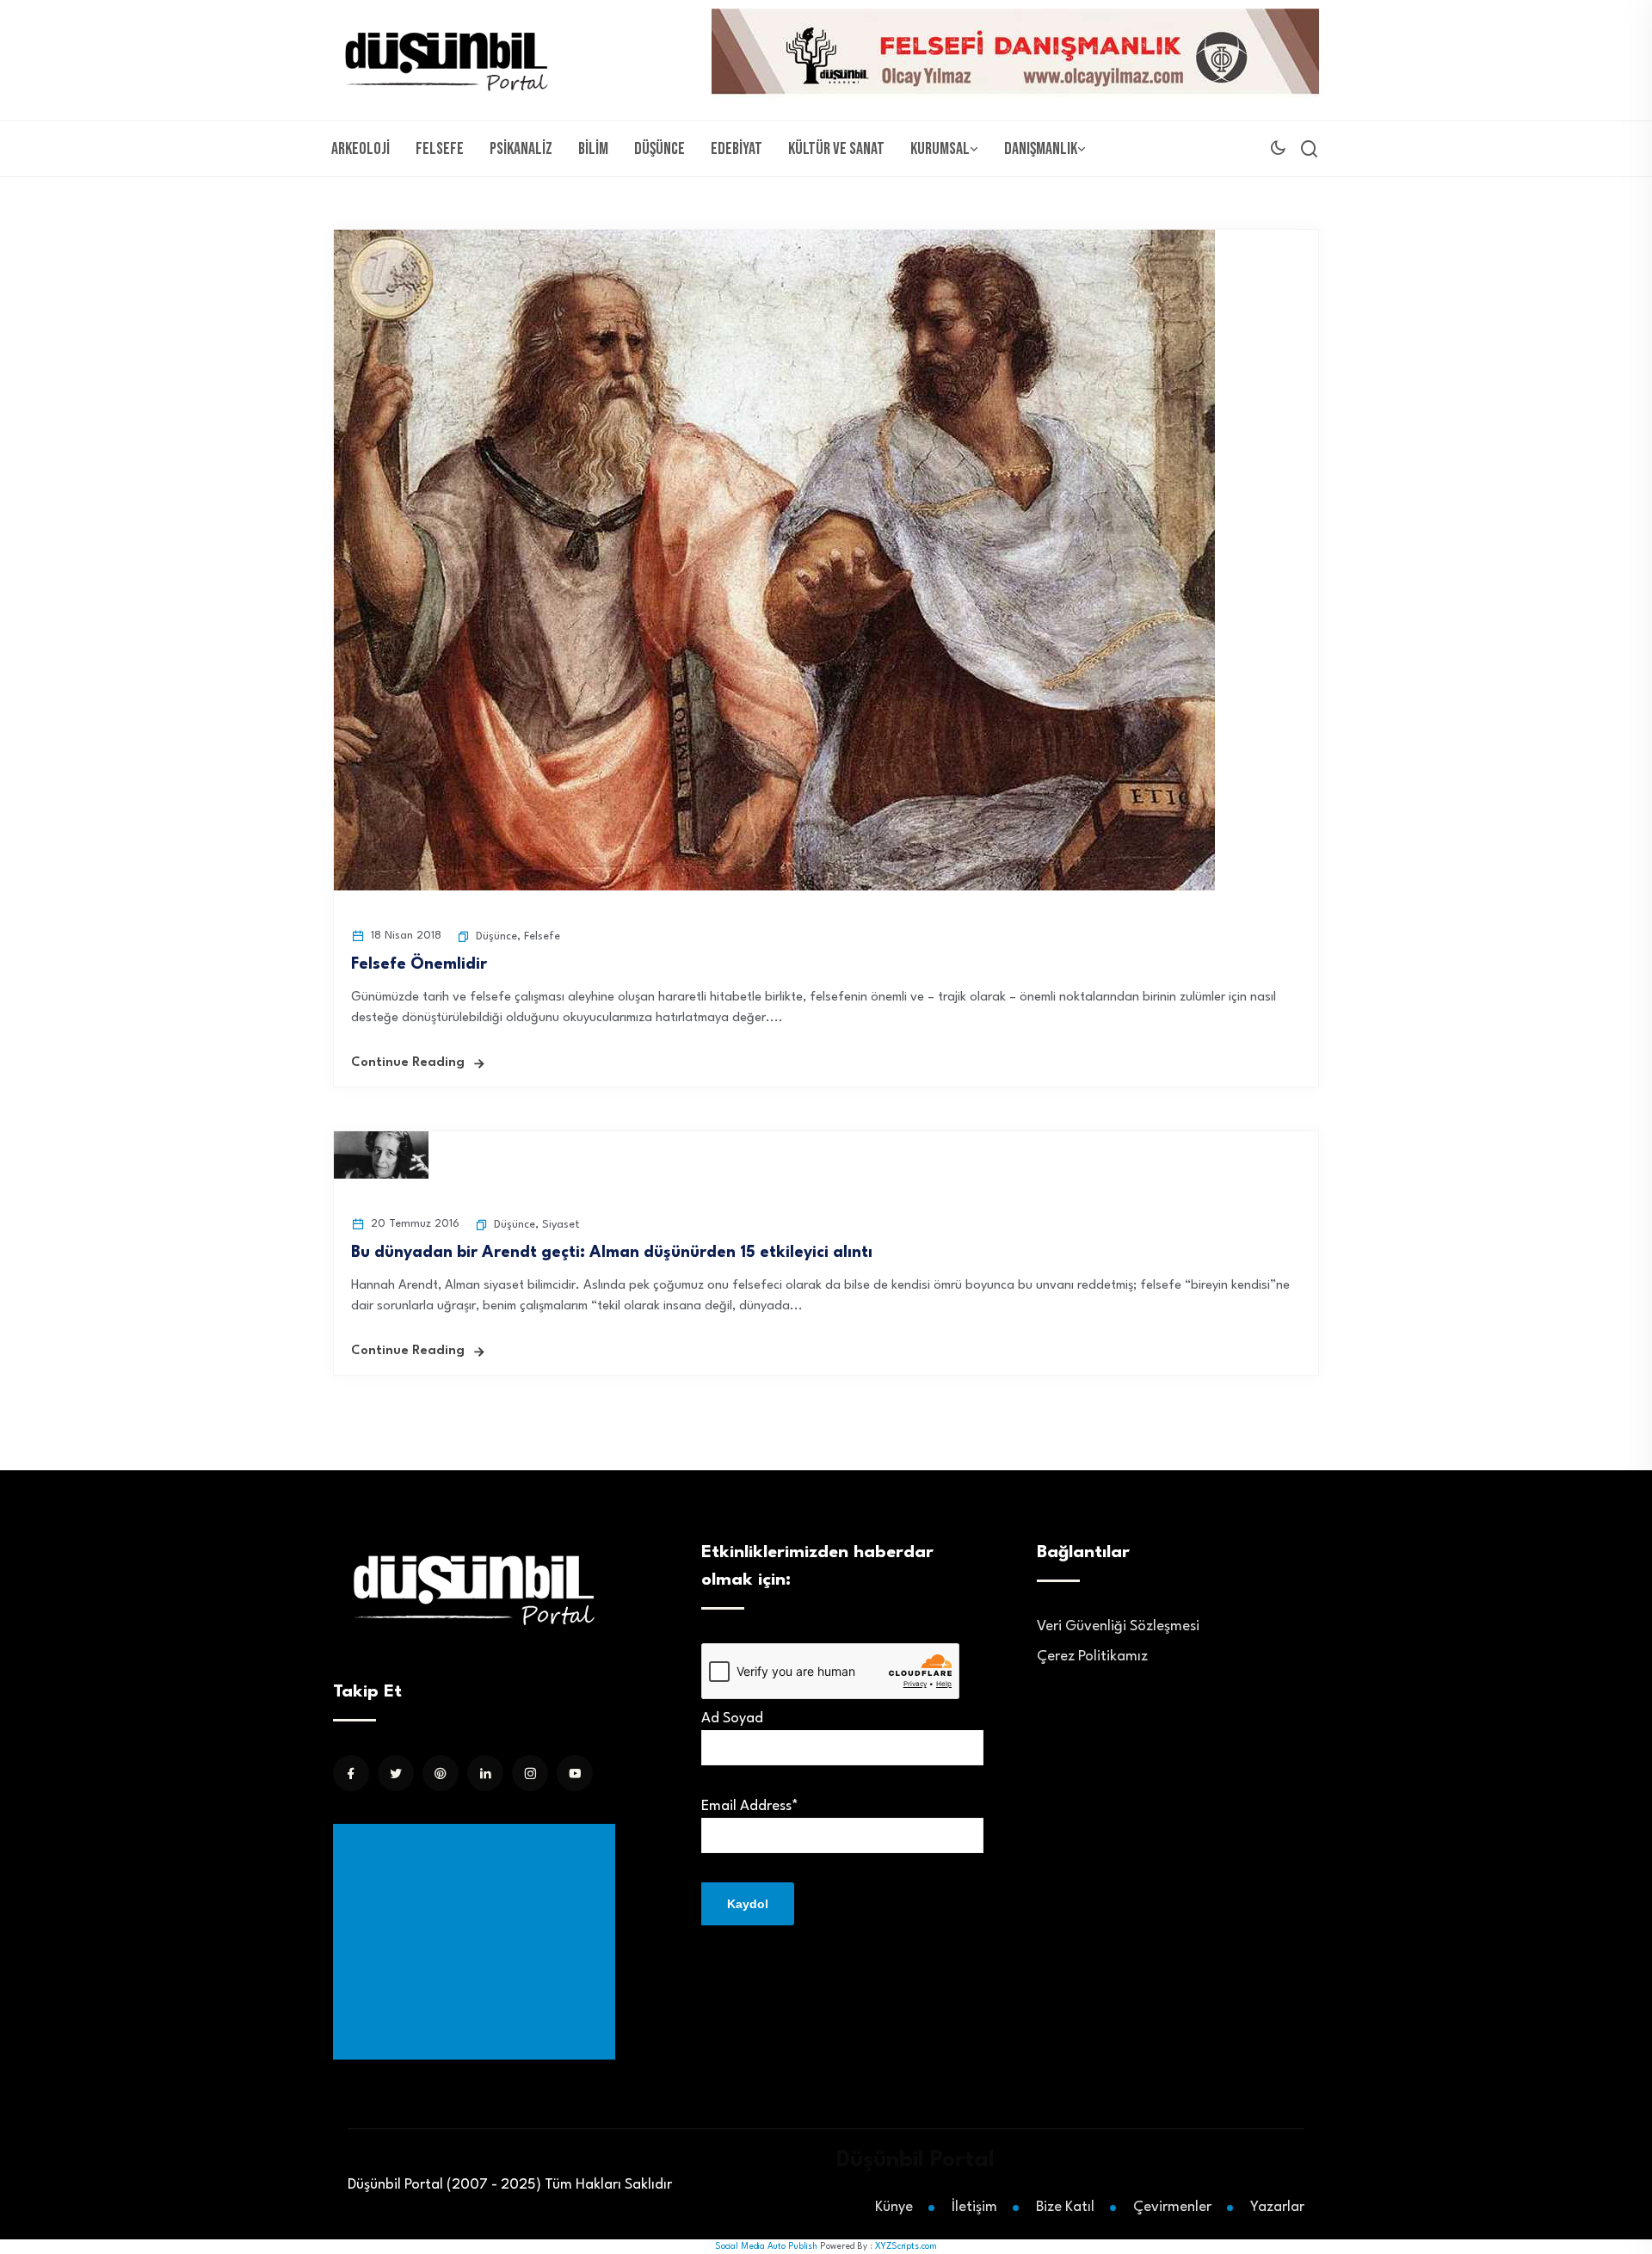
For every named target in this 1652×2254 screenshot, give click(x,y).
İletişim (974, 2207)
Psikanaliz (521, 149)
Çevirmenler (1172, 2207)
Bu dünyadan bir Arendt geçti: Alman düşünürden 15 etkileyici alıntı (612, 1253)
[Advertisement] (478, 1942)
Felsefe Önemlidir (421, 964)
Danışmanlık (1041, 149)
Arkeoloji (361, 149)
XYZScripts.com (906, 2246)
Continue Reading (408, 1063)
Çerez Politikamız (1092, 1657)
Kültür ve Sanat (836, 149)
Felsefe (440, 149)
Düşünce (660, 149)
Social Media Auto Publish (766, 2246)
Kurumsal (940, 149)
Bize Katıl (1065, 2207)
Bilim (593, 149)
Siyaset (561, 1225)
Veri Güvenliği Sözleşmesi (1118, 1626)
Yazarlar (1277, 2207)
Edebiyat (737, 149)
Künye (894, 2207)
